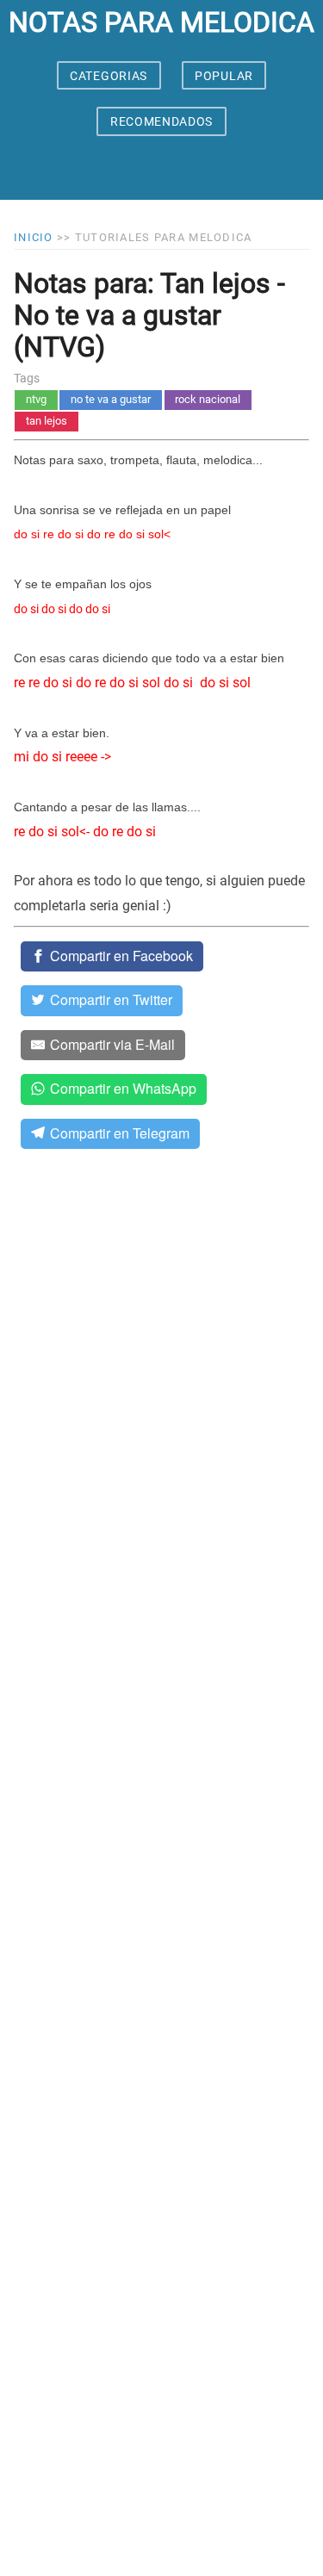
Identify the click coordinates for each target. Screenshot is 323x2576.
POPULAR (224, 76)
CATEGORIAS (109, 76)
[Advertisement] (161, 1878)
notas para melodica (161, 22)
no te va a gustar (111, 399)
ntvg (36, 399)
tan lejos (47, 421)
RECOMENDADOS (161, 121)
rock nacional (208, 399)
